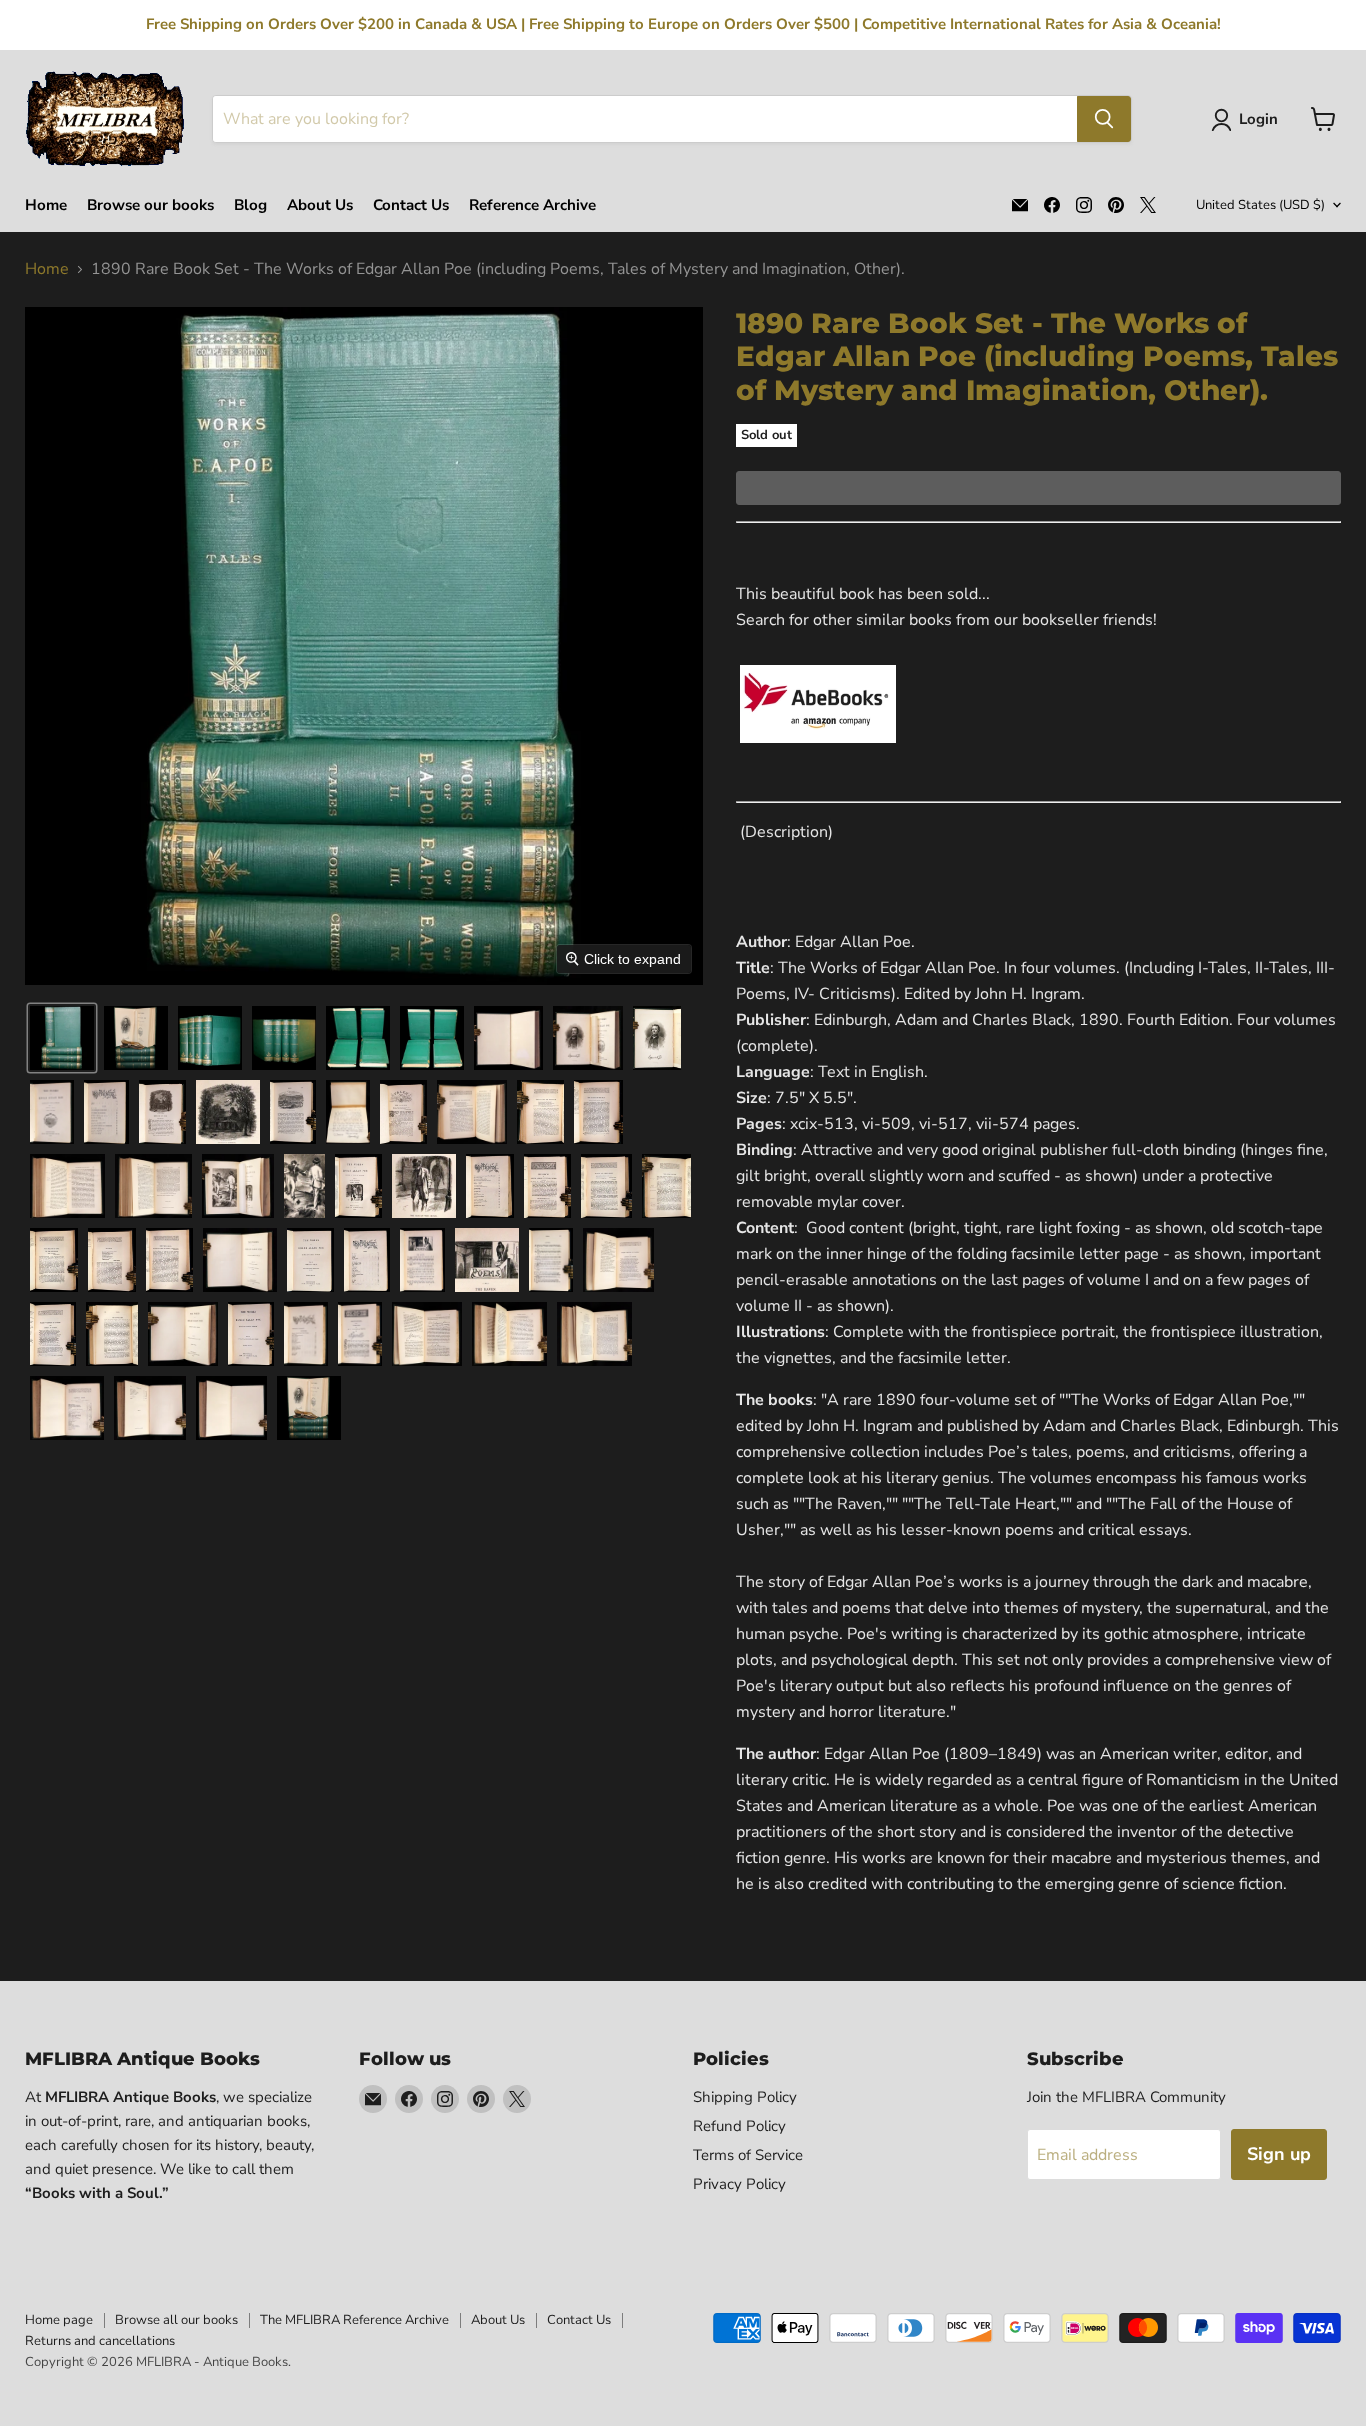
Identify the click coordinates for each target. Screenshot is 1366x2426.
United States (1260, 205)
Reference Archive (532, 205)
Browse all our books (176, 2320)
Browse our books (150, 205)
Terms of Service (748, 2155)
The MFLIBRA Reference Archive (354, 2320)
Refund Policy (739, 2126)
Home (46, 205)
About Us (320, 205)
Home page (59, 2320)
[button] (1248, 120)
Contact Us (411, 205)
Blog (250, 205)
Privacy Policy (739, 2184)
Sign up (1279, 2154)
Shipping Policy (745, 2097)
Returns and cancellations (100, 2341)
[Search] (1104, 119)
